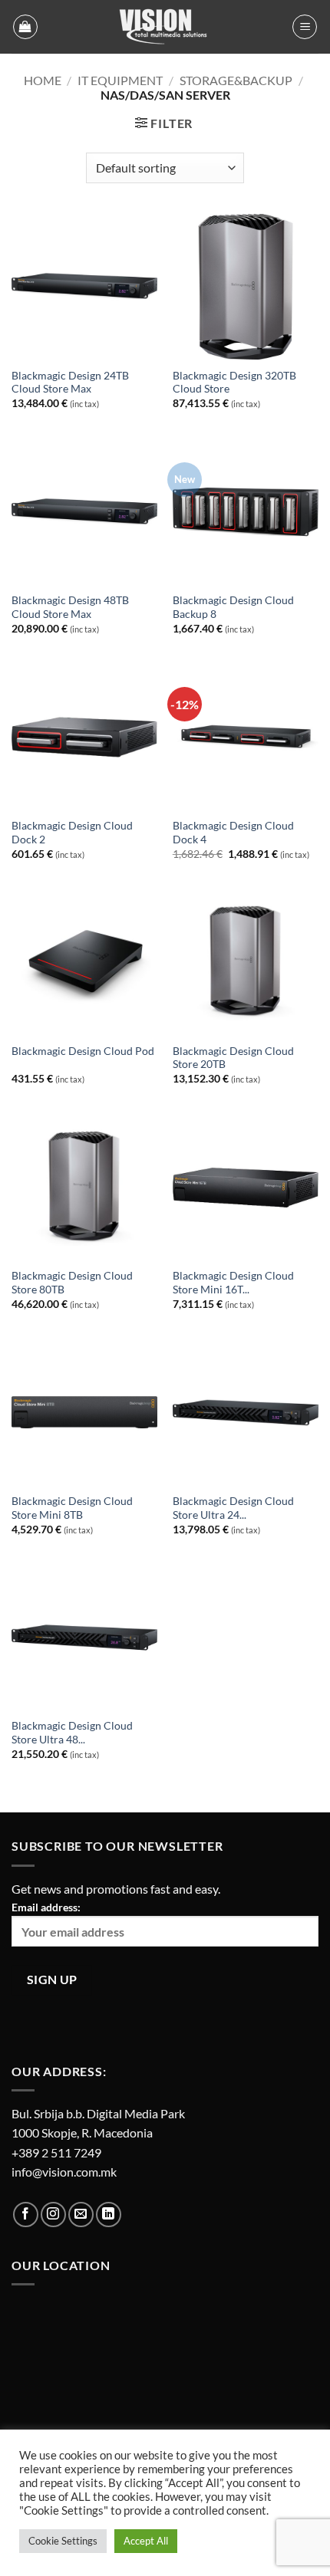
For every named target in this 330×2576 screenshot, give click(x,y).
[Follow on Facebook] (26, 2215)
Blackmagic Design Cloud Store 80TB (72, 1283)
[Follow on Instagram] (53, 2215)
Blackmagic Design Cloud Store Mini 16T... (233, 1283)
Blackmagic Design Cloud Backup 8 (233, 607)
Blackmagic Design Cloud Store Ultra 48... (72, 1733)
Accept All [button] (146, 2541)
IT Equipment (120, 80)
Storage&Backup (236, 80)
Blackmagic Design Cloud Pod (83, 1051)
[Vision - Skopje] (165, 27)
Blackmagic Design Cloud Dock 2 (72, 833)
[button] (25, 27)
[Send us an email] (81, 2215)
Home (43, 80)
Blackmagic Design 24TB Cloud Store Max (70, 383)
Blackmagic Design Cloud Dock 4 (233, 833)
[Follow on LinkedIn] (109, 2215)
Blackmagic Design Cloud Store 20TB (233, 1058)
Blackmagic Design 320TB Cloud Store (234, 383)
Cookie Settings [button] (63, 2541)
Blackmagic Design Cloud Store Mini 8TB (72, 1508)
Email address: (46, 1907)
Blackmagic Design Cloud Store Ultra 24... (233, 1508)
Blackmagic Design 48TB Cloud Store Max (70, 607)
